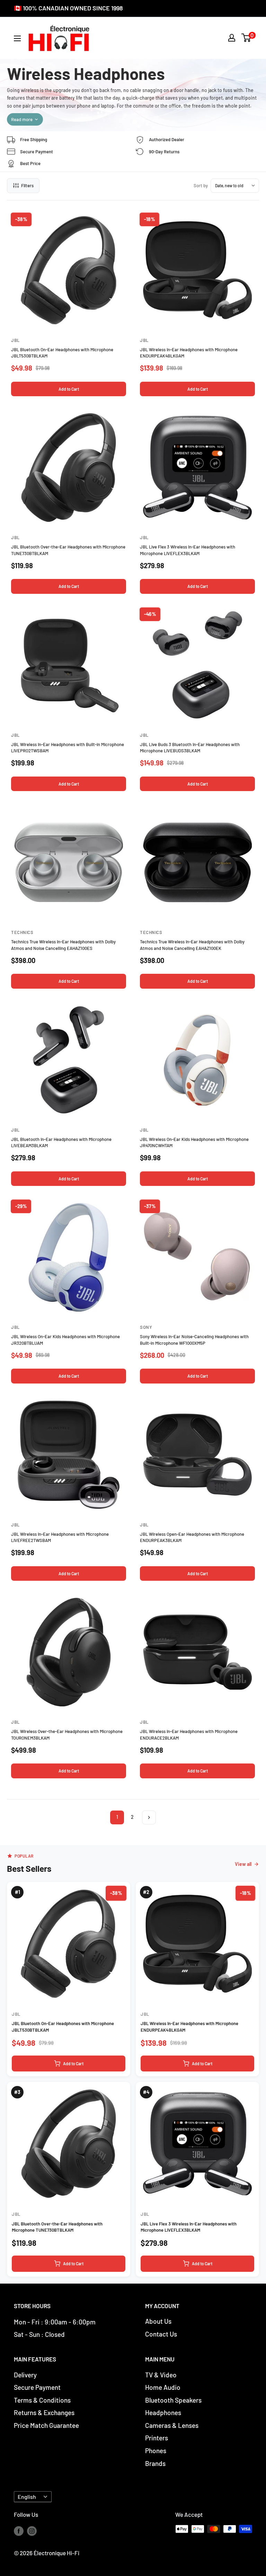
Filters (27, 185)
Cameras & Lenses (172, 2425)
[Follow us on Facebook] (19, 2530)
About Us (158, 2321)
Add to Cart (69, 389)
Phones (156, 2451)
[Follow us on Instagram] (32, 2530)
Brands (155, 2463)
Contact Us (161, 2334)
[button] (246, 38)
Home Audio (163, 2387)
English (27, 2497)
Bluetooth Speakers (173, 2400)
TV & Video (161, 2375)
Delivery (25, 2375)
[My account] (232, 38)
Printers (157, 2438)
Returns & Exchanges (44, 2412)
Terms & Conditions (42, 2400)
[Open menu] (17, 38)
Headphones (163, 2412)
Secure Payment (37, 2387)
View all (243, 1864)
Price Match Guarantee (46, 2425)
